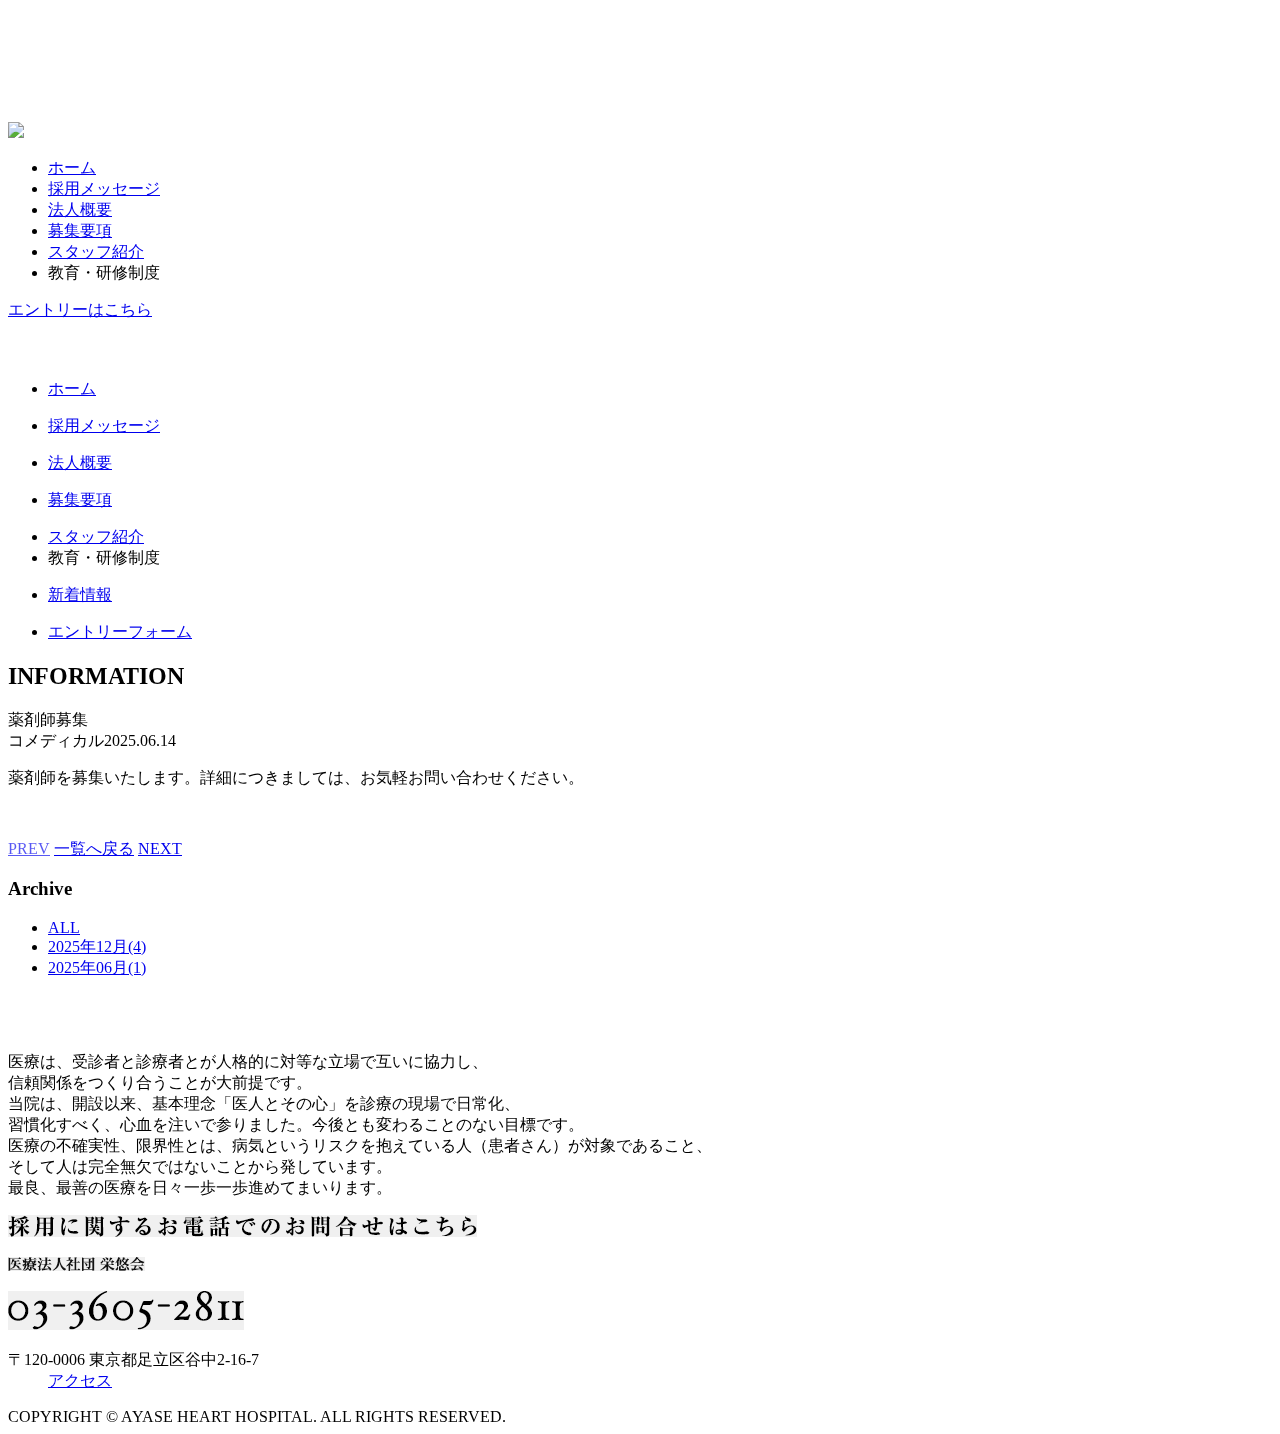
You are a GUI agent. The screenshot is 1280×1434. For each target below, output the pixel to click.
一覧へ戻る (94, 848)
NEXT (160, 848)
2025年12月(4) (97, 946)
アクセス (80, 1380)
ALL (64, 927)
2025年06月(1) (97, 967)
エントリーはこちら (80, 309)
